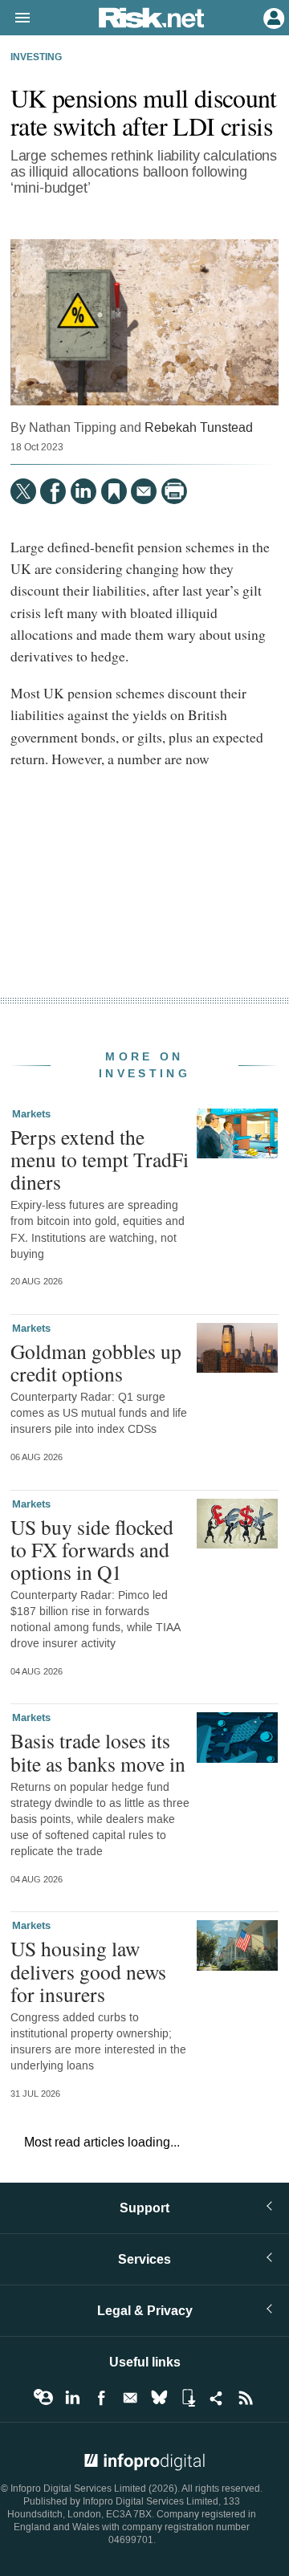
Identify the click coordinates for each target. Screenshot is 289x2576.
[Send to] (144, 491)
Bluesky (159, 2398)
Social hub (217, 2398)
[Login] (272, 17)
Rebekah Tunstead (199, 427)
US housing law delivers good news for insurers (88, 1971)
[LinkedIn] (83, 491)
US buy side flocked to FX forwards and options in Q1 (92, 1549)
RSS (246, 2398)
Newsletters (130, 2398)
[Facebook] (53, 491)
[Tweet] (23, 491)
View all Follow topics (43, 2398)
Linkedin (72, 2398)
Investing (36, 58)
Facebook (101, 2398)
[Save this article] (114, 491)
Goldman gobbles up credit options (96, 1362)
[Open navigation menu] (15, 18)
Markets (31, 1114)
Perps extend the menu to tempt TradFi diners (100, 1159)
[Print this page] (174, 491)
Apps (188, 2398)
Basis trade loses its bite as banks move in (98, 1752)
